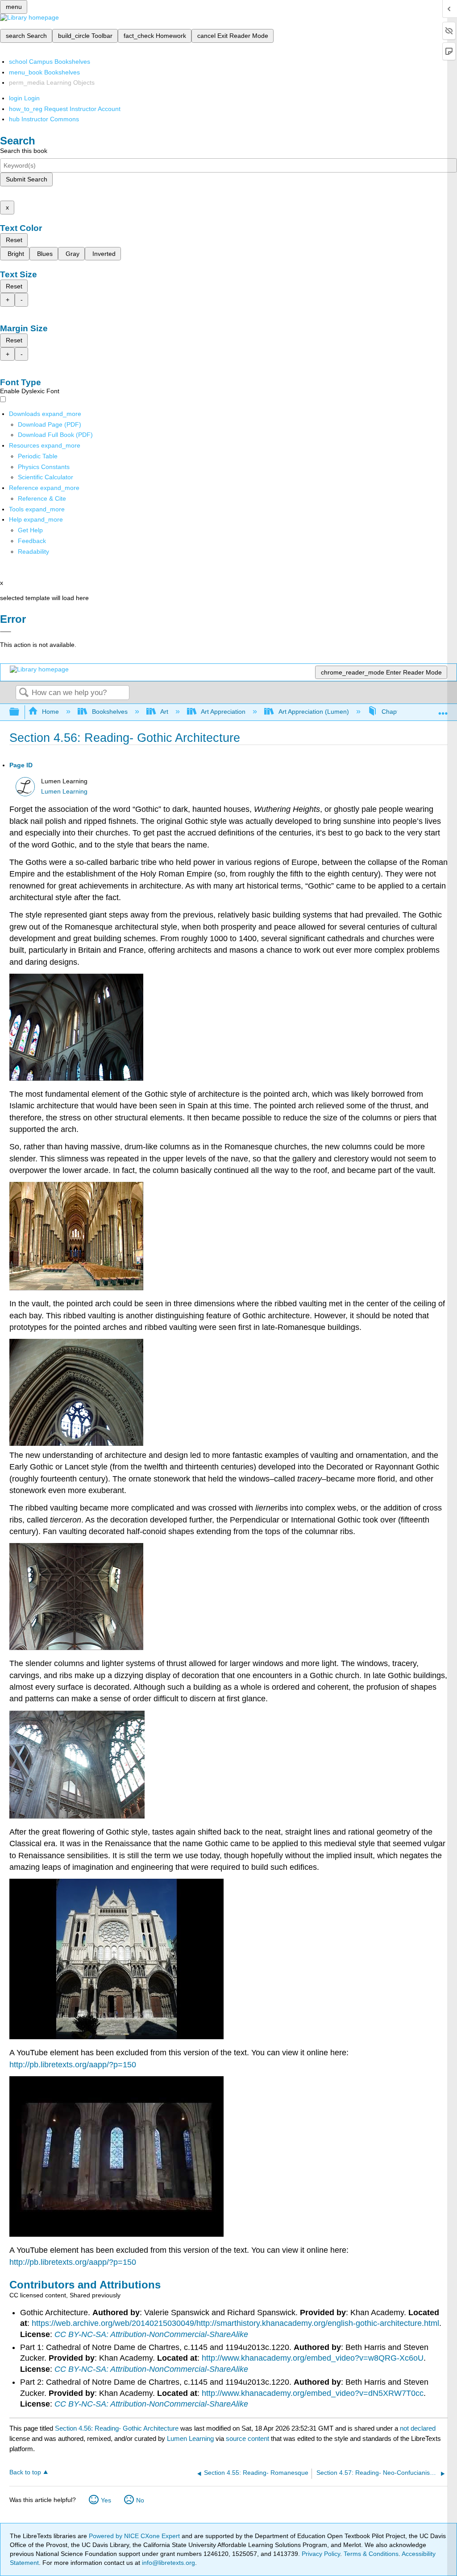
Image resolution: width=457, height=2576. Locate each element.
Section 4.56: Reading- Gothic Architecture (117, 2428)
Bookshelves (110, 712)
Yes (106, 2500)
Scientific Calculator (46, 477)
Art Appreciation (223, 712)
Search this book (24, 151)
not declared (418, 2428)
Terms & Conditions (371, 2554)
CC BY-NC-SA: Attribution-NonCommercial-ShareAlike (151, 2334)
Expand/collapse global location (443, 710)
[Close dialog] (6, 632)
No (140, 2500)
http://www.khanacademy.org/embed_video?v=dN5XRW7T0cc (313, 2393)
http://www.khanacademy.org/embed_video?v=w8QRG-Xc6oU (313, 2358)
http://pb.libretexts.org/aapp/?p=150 (73, 2065)
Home (50, 712)
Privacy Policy (321, 2554)
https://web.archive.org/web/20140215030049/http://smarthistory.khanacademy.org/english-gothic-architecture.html (235, 2323)
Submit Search (27, 179)
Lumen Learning (64, 792)
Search (24, 693)
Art (164, 712)
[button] (32, 541)
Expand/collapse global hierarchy (20, 712)
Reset (14, 240)
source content (247, 2438)
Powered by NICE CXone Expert (135, 2536)
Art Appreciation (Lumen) (314, 712)
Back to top (25, 2472)
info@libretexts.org (168, 2563)
